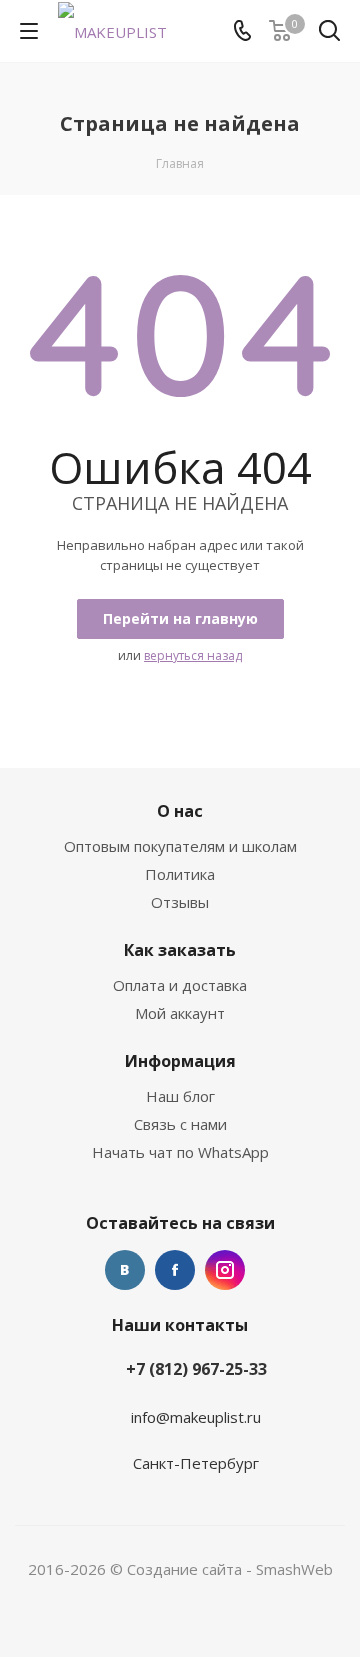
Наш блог (180, 1096)
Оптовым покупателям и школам (180, 846)
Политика (180, 874)
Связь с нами (180, 1124)
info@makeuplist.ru (196, 1417)
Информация (180, 1061)
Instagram (225, 1270)
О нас (180, 811)
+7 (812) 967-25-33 (196, 1369)
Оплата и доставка (180, 985)
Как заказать (180, 950)
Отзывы (180, 902)
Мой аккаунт (180, 1013)
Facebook (175, 1270)
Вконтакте (125, 1270)
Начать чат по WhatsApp (180, 1152)
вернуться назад (193, 655)
